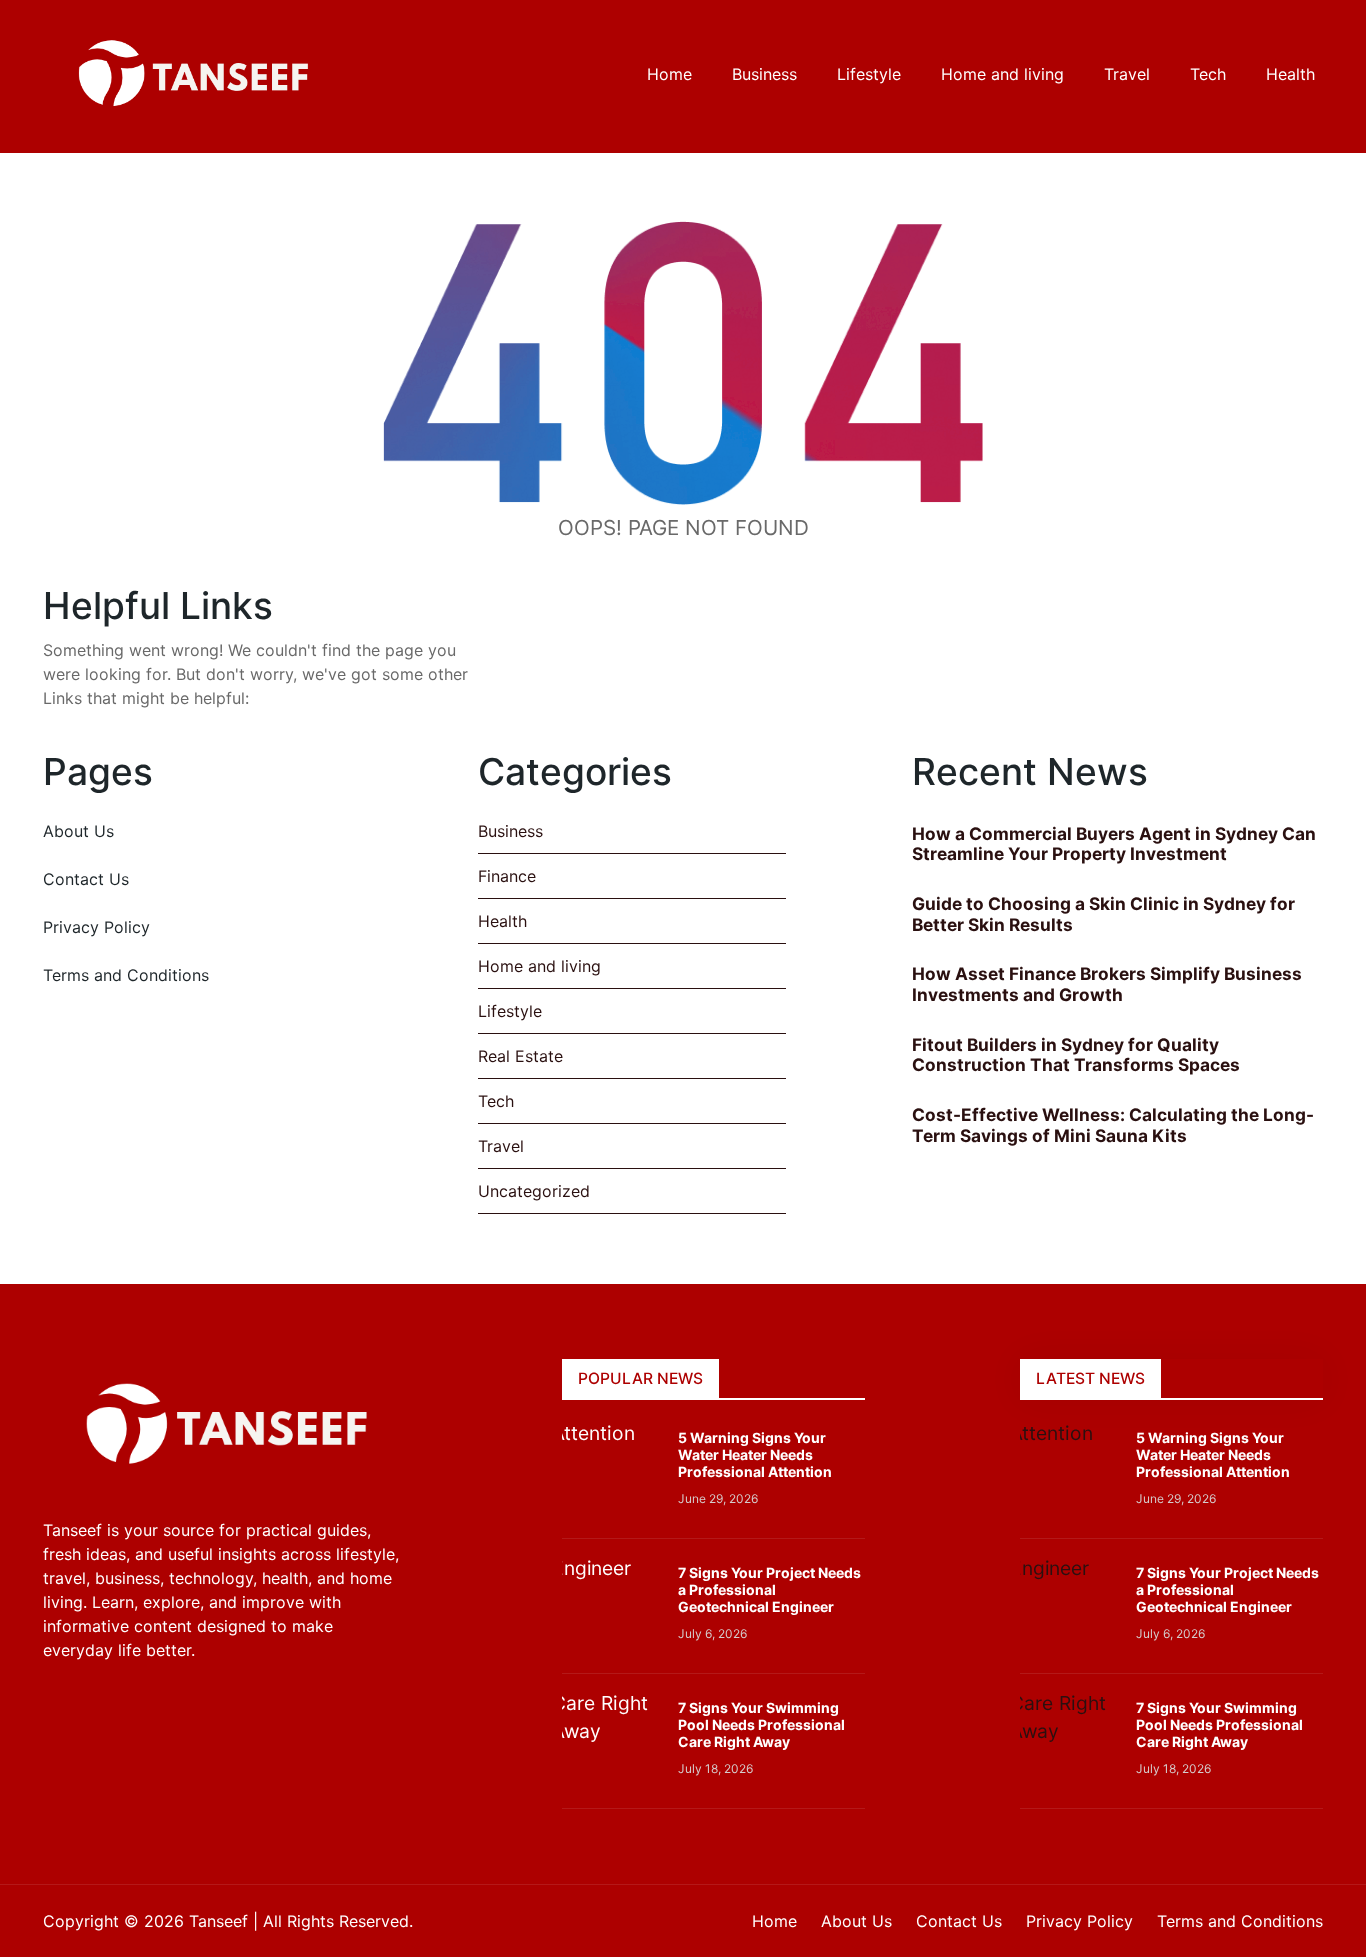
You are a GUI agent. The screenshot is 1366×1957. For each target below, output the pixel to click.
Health (502, 921)
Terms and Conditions (126, 975)
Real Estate (520, 1056)
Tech (496, 1101)
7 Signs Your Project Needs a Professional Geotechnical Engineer (769, 1589)
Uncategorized (534, 1191)
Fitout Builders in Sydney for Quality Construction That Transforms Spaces (1076, 1055)
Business (510, 831)
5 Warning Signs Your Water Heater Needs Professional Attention (755, 1454)
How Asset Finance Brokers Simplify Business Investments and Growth (1107, 984)
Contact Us (86, 879)
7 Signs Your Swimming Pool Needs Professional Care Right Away (761, 1724)
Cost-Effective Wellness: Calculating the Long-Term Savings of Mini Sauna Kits (1113, 1125)
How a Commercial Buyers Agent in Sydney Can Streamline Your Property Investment (1114, 844)
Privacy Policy (96, 927)
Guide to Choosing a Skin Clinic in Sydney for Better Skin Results (1103, 914)
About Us (78, 831)
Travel (501, 1146)
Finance (507, 876)
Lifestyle (510, 1011)
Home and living (539, 966)
